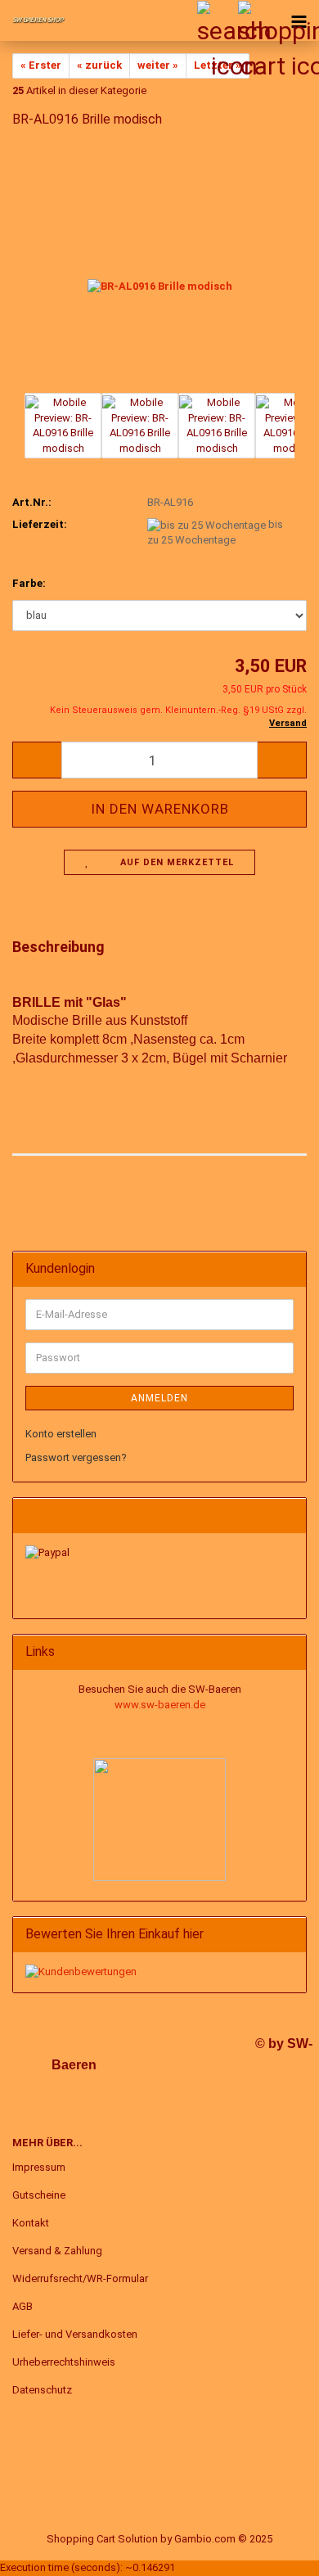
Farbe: (29, 583)
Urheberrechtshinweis (64, 2362)
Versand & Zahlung (57, 2251)
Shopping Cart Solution (102, 2539)
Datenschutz (42, 2390)
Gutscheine (39, 2195)
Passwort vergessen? (76, 1457)
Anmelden (159, 1398)
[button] (37, 760)
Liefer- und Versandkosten (75, 2334)
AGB (22, 2306)
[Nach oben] (274, 2551)
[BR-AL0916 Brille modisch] (160, 266)
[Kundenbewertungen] (81, 1971)
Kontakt (31, 2223)
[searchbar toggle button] (217, 20)
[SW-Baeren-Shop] (33, 20)
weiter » (158, 65)
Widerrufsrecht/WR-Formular (80, 2278)
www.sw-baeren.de (160, 1705)
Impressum (39, 2167)
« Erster (41, 65)
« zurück (99, 65)
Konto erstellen (61, 1434)
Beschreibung (58, 947)
